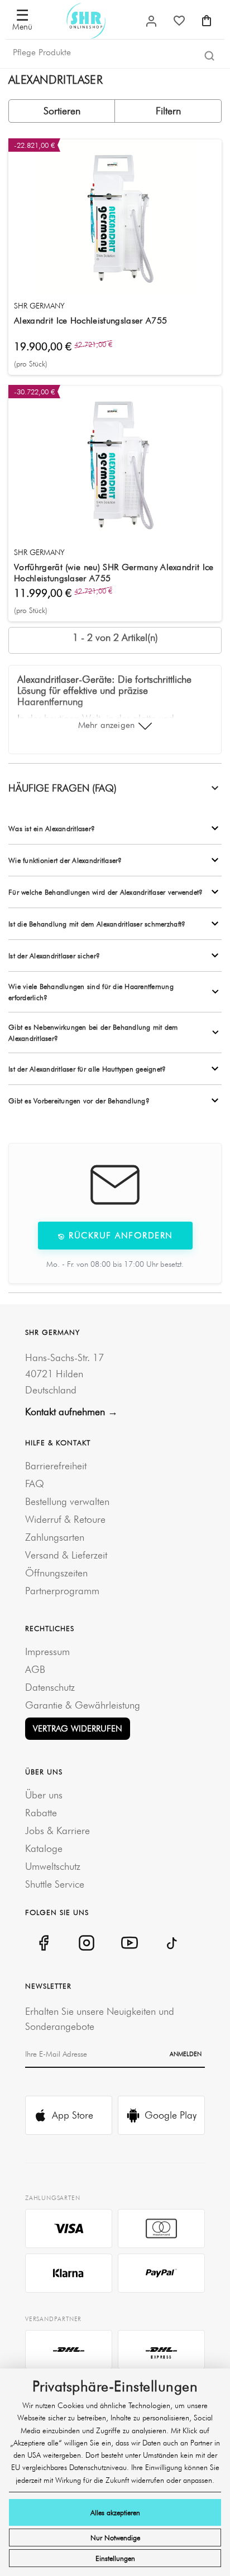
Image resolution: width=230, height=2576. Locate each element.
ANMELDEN (186, 2054)
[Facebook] (43, 1943)
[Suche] (209, 55)
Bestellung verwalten (67, 1501)
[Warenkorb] (207, 21)
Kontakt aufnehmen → (71, 1412)
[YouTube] (129, 1943)
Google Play (171, 2115)
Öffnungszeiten (56, 1573)
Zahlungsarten (55, 1537)
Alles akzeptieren (115, 2512)
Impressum (47, 1651)
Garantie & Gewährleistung (83, 1705)
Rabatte (41, 1813)
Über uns (44, 1795)
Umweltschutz (53, 1866)
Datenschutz (50, 1687)
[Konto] (151, 21)
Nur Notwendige (115, 2538)
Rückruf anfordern (119, 1235)
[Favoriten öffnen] (179, 21)
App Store (73, 2115)
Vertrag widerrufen (78, 1728)
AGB (35, 1669)
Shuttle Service (55, 1884)
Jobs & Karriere (57, 1830)
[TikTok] (172, 1943)
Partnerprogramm (62, 1591)
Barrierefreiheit (56, 1466)
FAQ (35, 1484)
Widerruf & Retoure (65, 1519)
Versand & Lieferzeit (66, 1555)
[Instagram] (86, 1943)
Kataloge (44, 1848)
